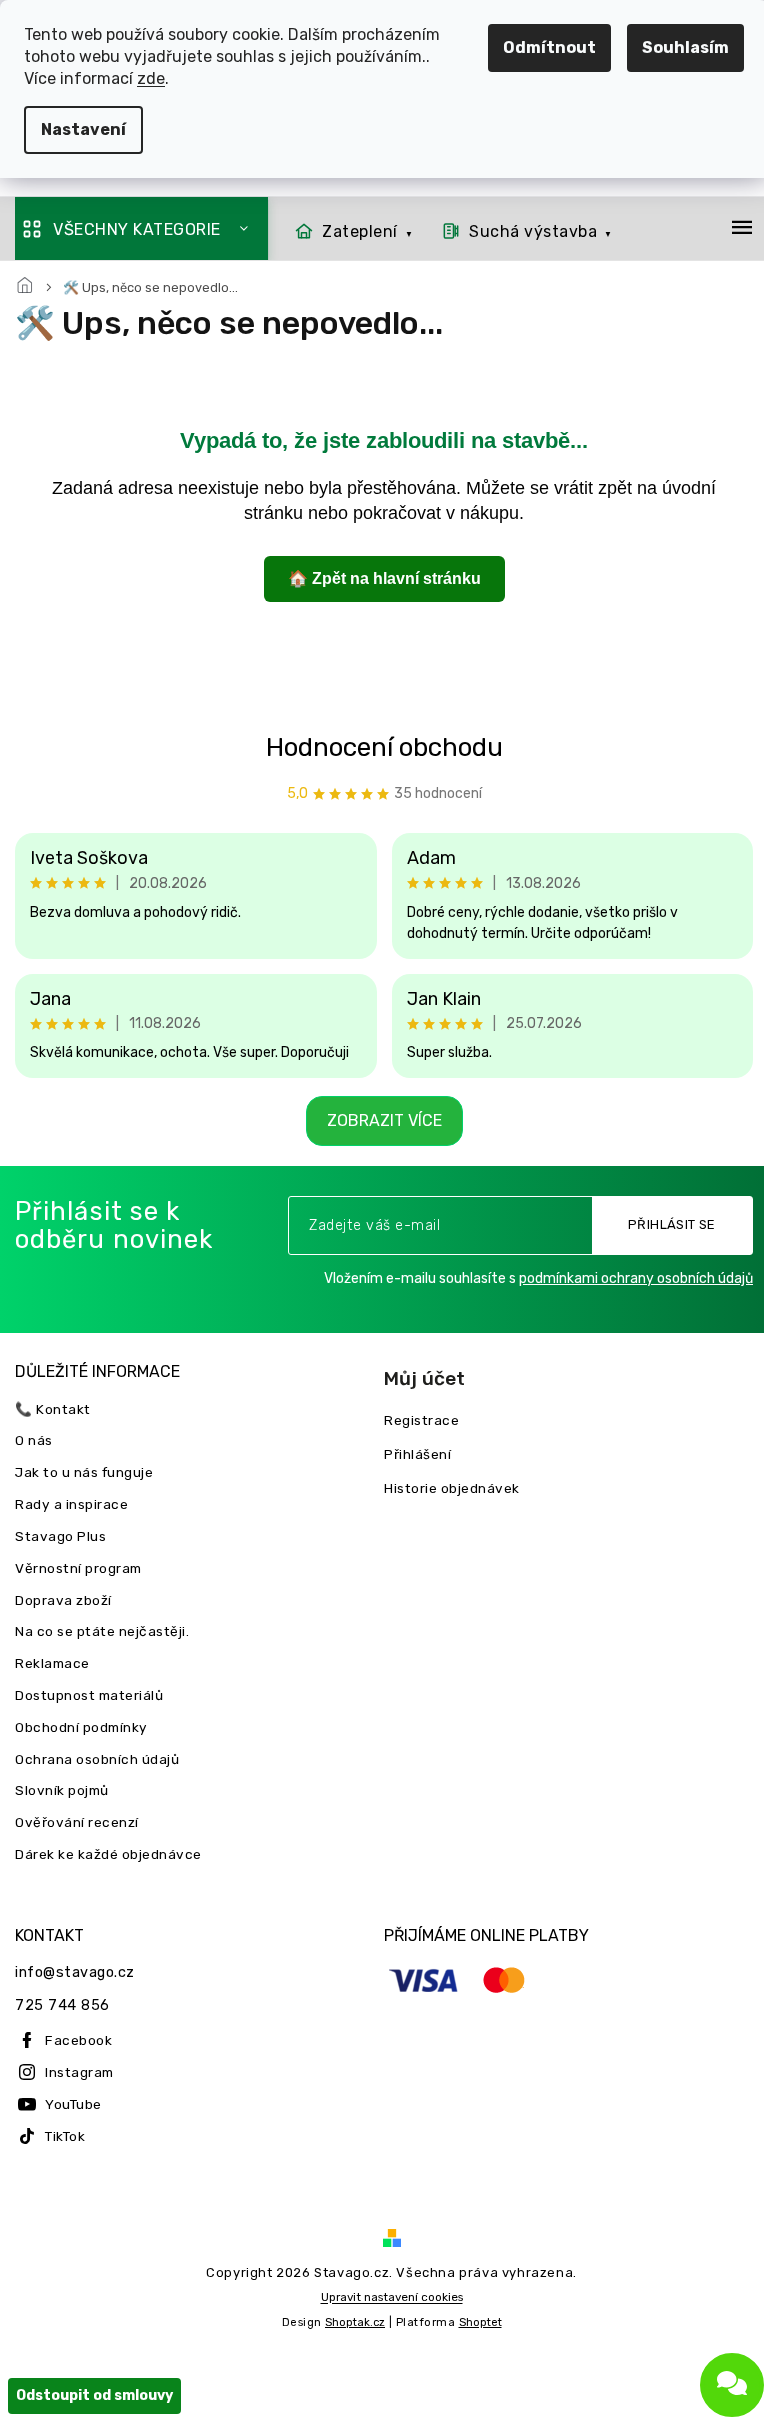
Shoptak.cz (348, 2340)
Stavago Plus (60, 1536)
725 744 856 (62, 2005)
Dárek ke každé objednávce (108, 1854)
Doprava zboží (63, 1600)
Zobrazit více (376, 1120)
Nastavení (83, 129)
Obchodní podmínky (81, 1727)
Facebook (78, 2040)
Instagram (79, 2072)
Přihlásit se (657, 1224)
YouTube (73, 2104)
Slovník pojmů (62, 1790)
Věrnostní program (78, 1568)
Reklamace (52, 1663)
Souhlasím (670, 47)
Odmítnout (534, 47)
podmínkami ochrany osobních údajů (621, 1278)
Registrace (414, 1420)
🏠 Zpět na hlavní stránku (376, 578)
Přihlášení (410, 1454)
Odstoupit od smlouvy (94, 2413)
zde (151, 78)
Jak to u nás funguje (84, 1472)
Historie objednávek (445, 1488)
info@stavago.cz (75, 1972)
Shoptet (472, 2340)
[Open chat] (717, 2385)
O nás (34, 1440)
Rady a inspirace (71, 1504)
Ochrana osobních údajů (97, 1759)
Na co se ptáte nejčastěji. (102, 1631)
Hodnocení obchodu (376, 747)
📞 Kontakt (53, 1409)
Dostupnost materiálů (89, 1695)
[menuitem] (348, 231)
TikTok (65, 2136)
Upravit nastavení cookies (384, 2315)
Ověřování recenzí (77, 1822)
